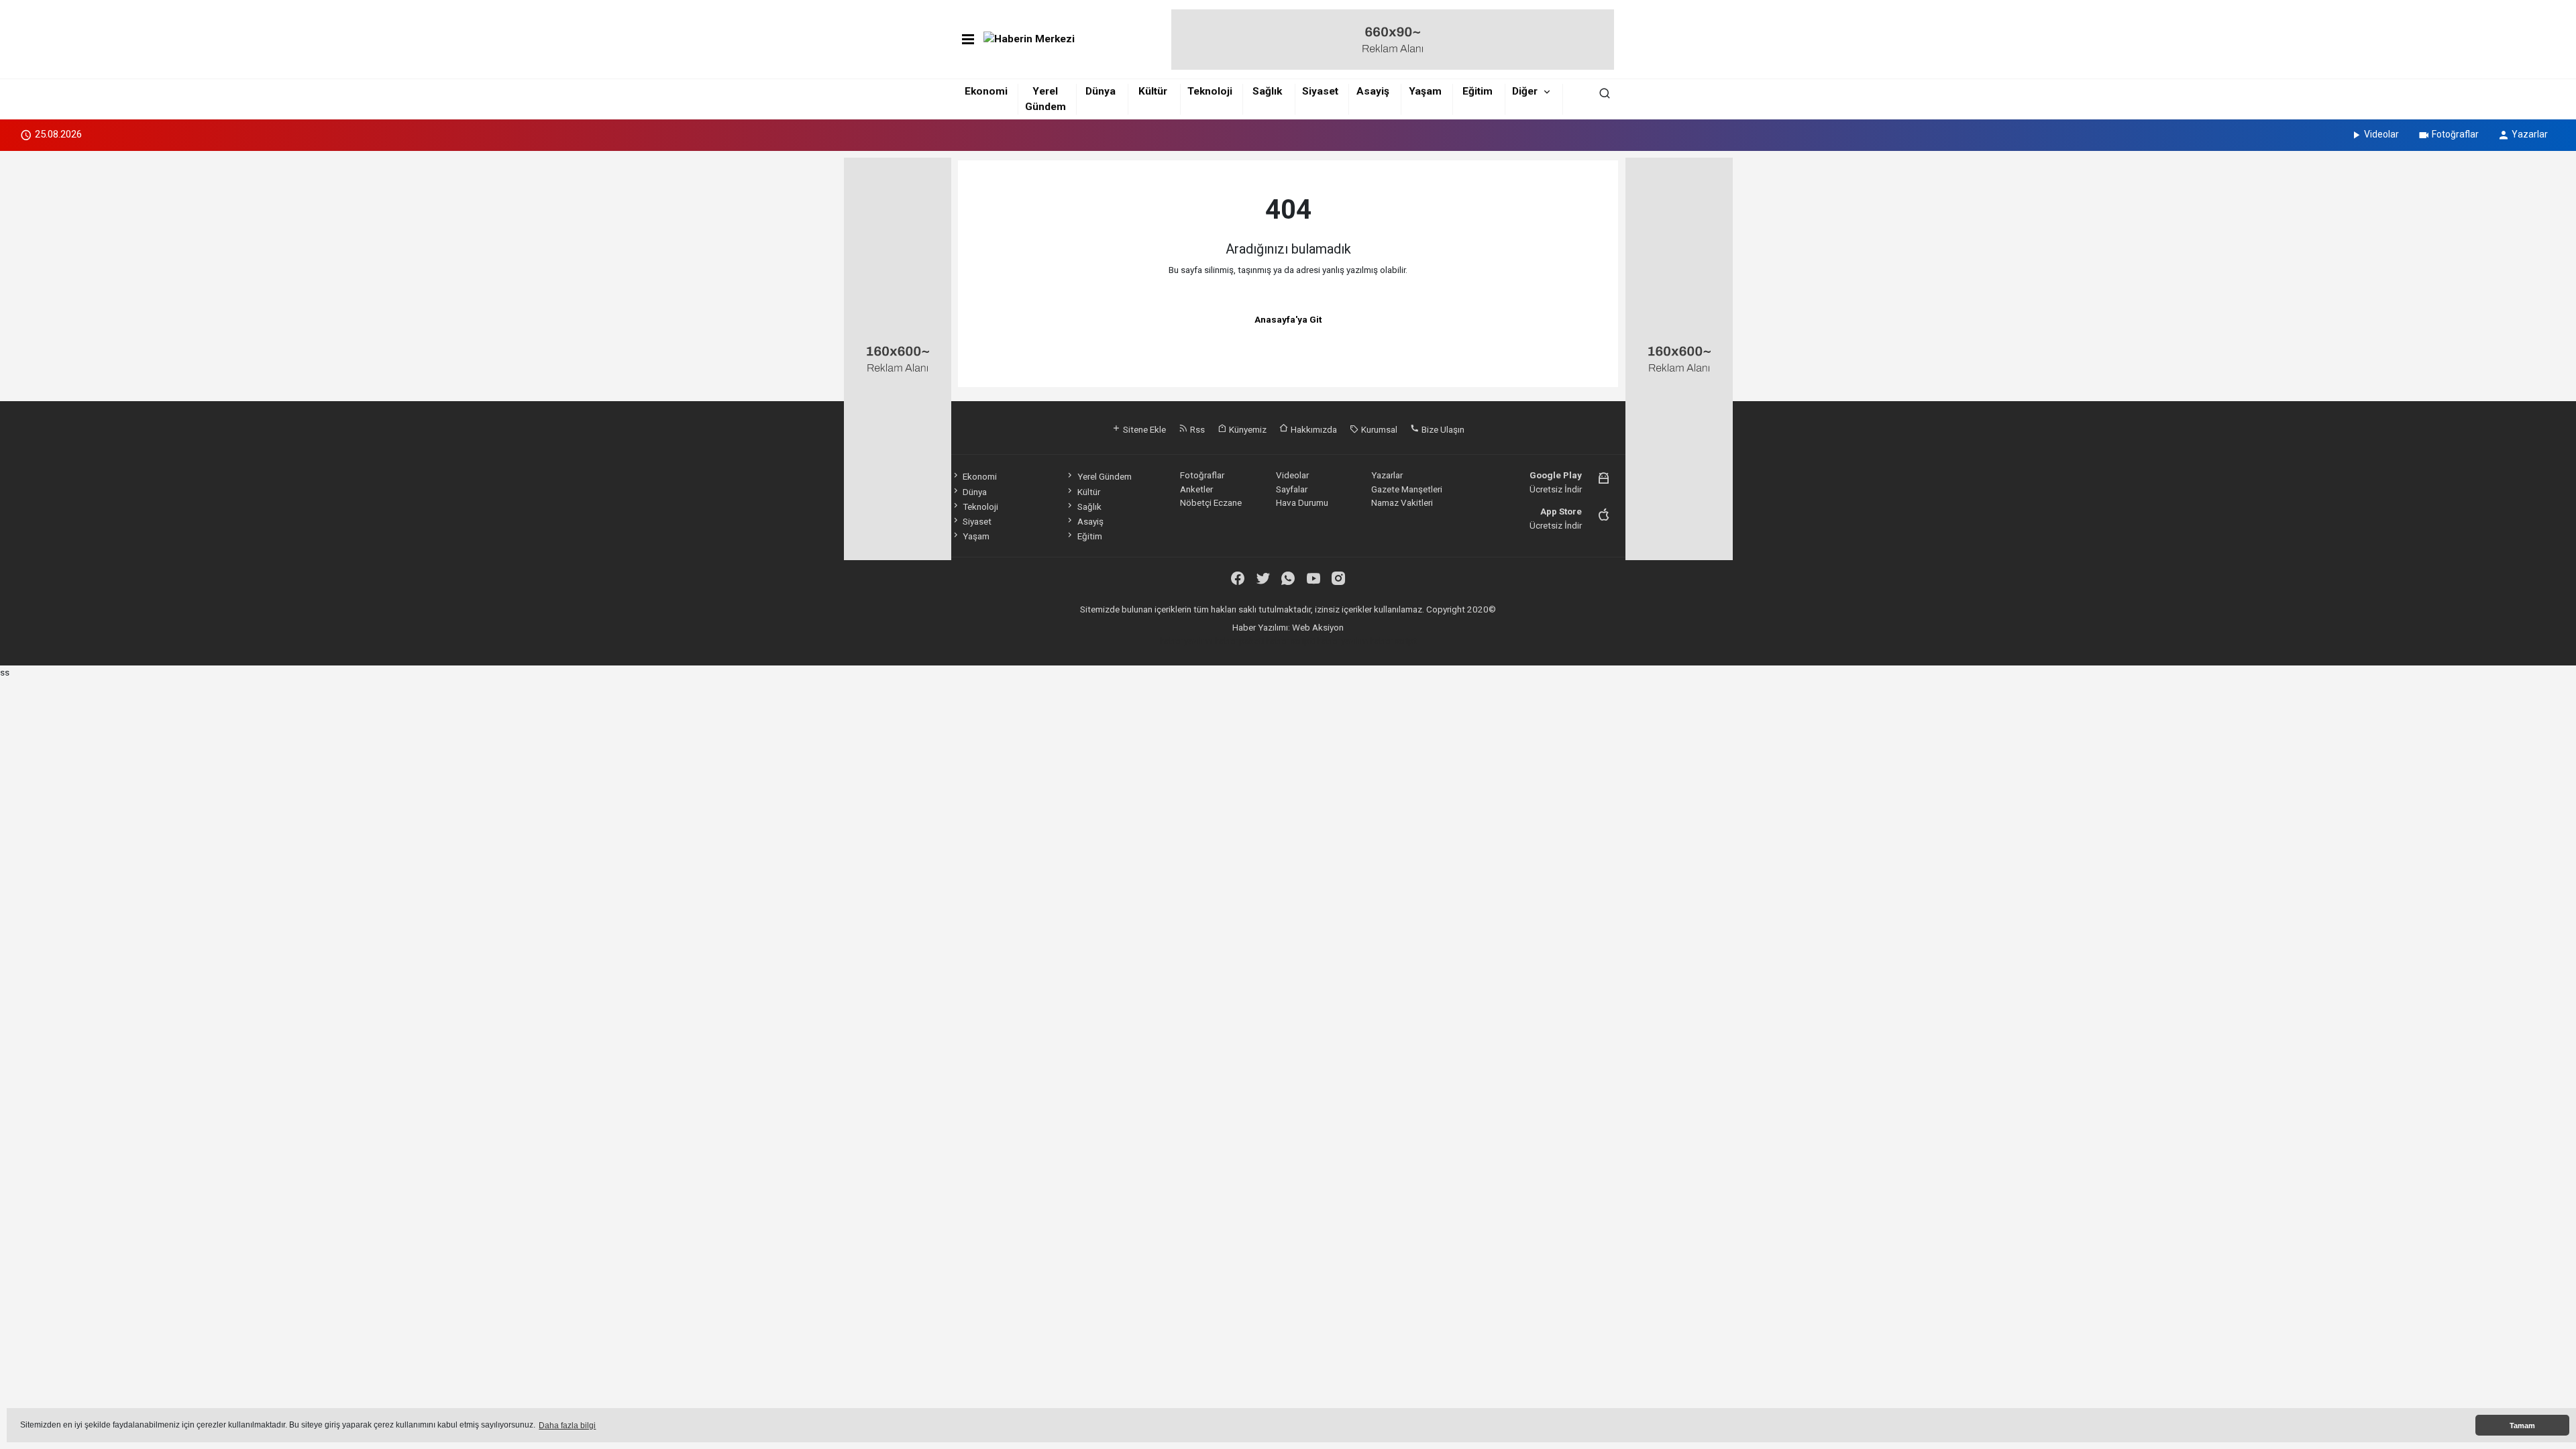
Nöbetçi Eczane (1211, 502)
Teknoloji (1210, 91)
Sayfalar (1292, 489)
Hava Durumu (1302, 502)
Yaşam (1425, 91)
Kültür (1153, 91)
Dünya (1101, 91)
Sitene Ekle (1143, 429)
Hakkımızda (1313, 429)
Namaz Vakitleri (1402, 502)
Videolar (2381, 134)
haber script (1393, 641)
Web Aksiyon (1318, 627)
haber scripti (1290, 641)
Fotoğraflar (2455, 134)
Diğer (1525, 91)
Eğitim (1478, 91)
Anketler (1196, 489)
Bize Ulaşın (1442, 429)
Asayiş (1373, 91)
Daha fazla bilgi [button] (567, 1426)
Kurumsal (1378, 429)
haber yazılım (1342, 641)
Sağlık (1267, 91)
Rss (1196, 429)
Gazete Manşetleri (1407, 489)
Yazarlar (2530, 134)
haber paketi (1239, 641)
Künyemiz (1247, 429)
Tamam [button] (2522, 1426)
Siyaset (1320, 91)
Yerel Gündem (1104, 476)
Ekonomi (986, 91)
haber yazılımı (1186, 641)
